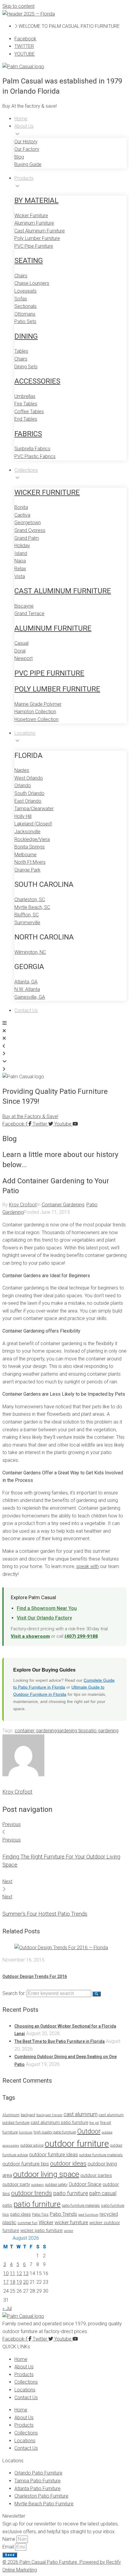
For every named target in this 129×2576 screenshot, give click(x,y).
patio (7, 2205)
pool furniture (88, 2215)
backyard (28, 2115)
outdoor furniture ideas (54, 2155)
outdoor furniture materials (101, 2155)
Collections (26, 2382)
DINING (26, 336)
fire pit (94, 2123)
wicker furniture (71, 2222)
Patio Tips (40, 2214)
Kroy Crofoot (23, 1205)
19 (19, 2282)
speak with (87, 1566)
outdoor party (16, 2184)
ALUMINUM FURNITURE (53, 628)
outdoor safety (56, 2185)
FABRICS (28, 434)
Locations (25, 2390)
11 (13, 2273)
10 (6, 2273)
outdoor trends (31, 2193)
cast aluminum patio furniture (59, 2122)
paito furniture (71, 2193)
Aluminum (11, 2115)
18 (13, 2282)
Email (9, 2547)
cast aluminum (81, 2114)
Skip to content (18, 6)
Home (21, 2359)
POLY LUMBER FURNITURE (57, 689)
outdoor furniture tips (26, 2164)
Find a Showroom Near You (47, 1608)
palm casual (103, 2193)
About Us (24, 2367)
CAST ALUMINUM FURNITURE (63, 591)
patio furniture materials (81, 2206)
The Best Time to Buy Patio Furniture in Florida (60, 2041)
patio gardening (102, 1731)
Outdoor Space (85, 2184)
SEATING (29, 261)
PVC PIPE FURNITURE (49, 673)
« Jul (7, 2308)
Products (24, 2374)
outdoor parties (96, 2175)
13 (26, 2273)
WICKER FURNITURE (47, 492)
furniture (26, 2132)
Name (9, 2539)
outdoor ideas (68, 2163)
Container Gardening (63, 1205)
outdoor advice (32, 2145)
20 (26, 2282)
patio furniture (37, 2204)
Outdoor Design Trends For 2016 (35, 1976)
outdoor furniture (77, 2144)
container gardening (36, 1731)
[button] (30, 106)
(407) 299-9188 (81, 1636)
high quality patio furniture (55, 2132)
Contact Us (26, 2398)
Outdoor (89, 2131)
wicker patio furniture (42, 2230)
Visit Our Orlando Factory (44, 1618)
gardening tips (71, 1731)
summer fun (28, 2223)
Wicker (46, 2222)
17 (6, 2282)
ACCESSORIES (37, 381)
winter (69, 2231)
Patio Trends (63, 2214)
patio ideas (21, 2214)
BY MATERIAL (36, 200)
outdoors (37, 2185)
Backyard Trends (49, 2115)
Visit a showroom (30, 1636)
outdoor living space (46, 2174)
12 (19, 2273)
